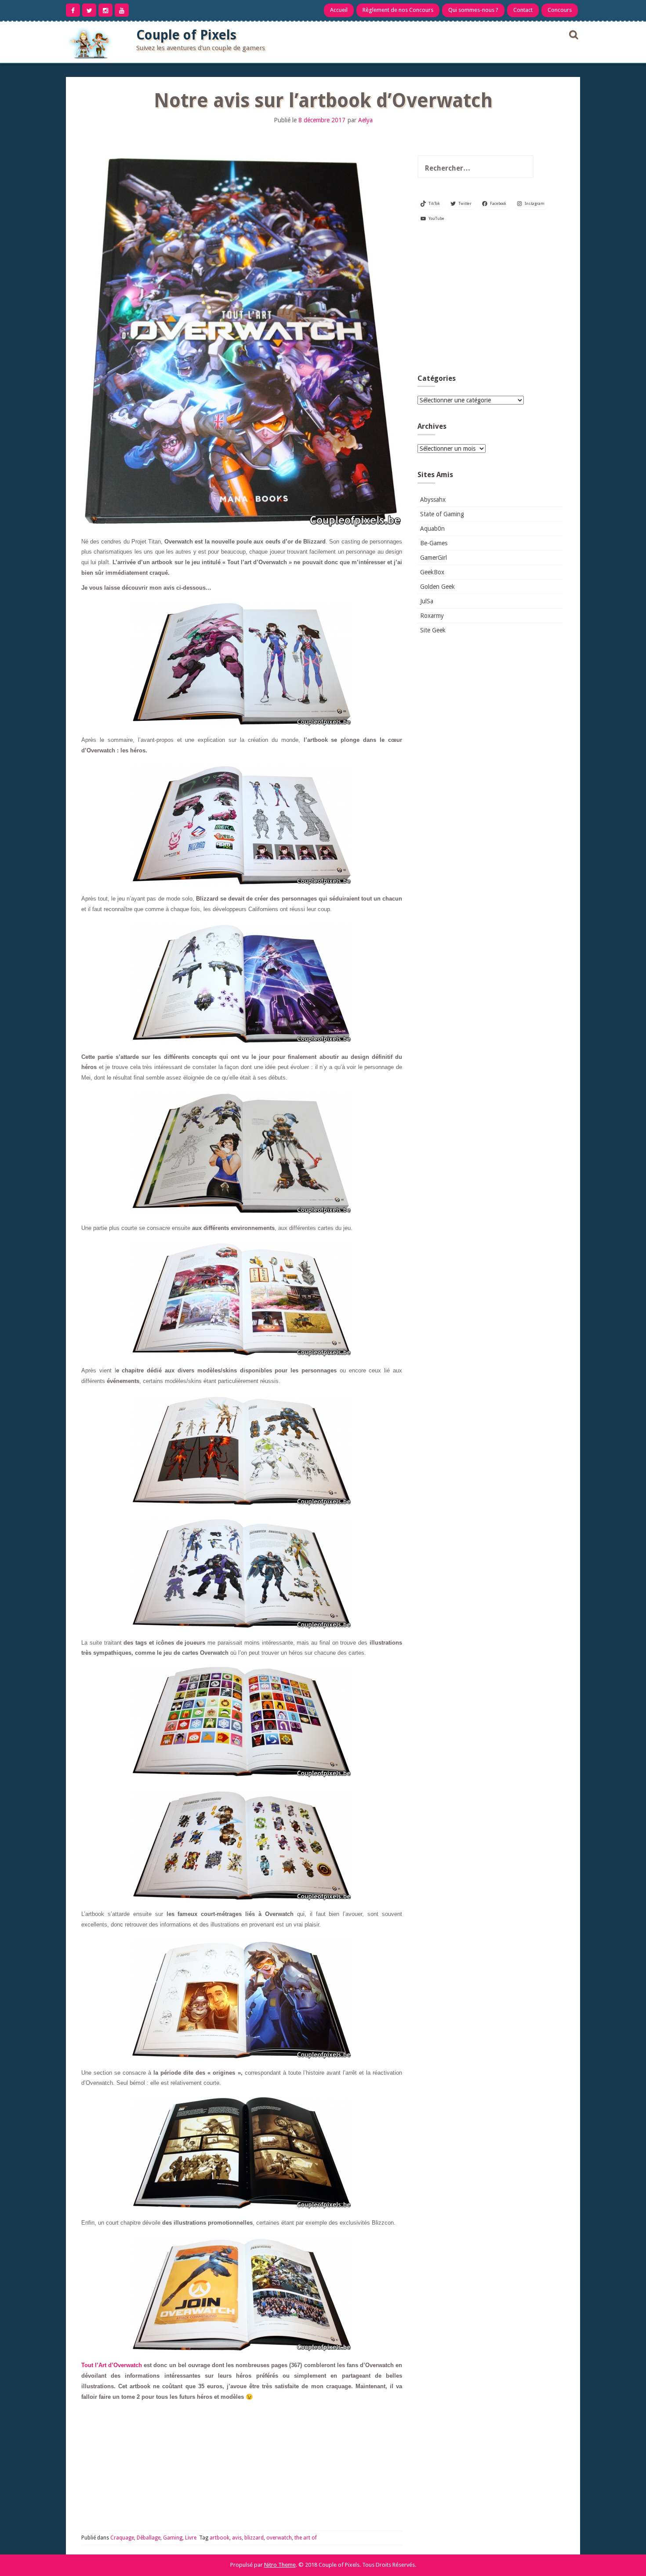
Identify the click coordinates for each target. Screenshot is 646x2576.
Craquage (122, 2538)
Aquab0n (432, 529)
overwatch (279, 2538)
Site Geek (433, 630)
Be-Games (434, 543)
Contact (523, 10)
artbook (220, 2538)
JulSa (427, 601)
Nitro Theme (280, 2565)
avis (237, 2538)
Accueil (339, 10)
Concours (560, 10)
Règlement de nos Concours (398, 10)
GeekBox (432, 572)
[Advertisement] (490, 302)
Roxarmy (432, 616)
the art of (306, 2538)
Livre (191, 2538)
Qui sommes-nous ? (473, 10)
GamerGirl (434, 558)
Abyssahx (433, 500)
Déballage (149, 2538)
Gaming (173, 2538)
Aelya (365, 120)
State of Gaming (442, 514)
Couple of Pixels (186, 35)
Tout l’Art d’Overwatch (112, 2365)
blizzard (254, 2538)
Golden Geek (437, 587)
